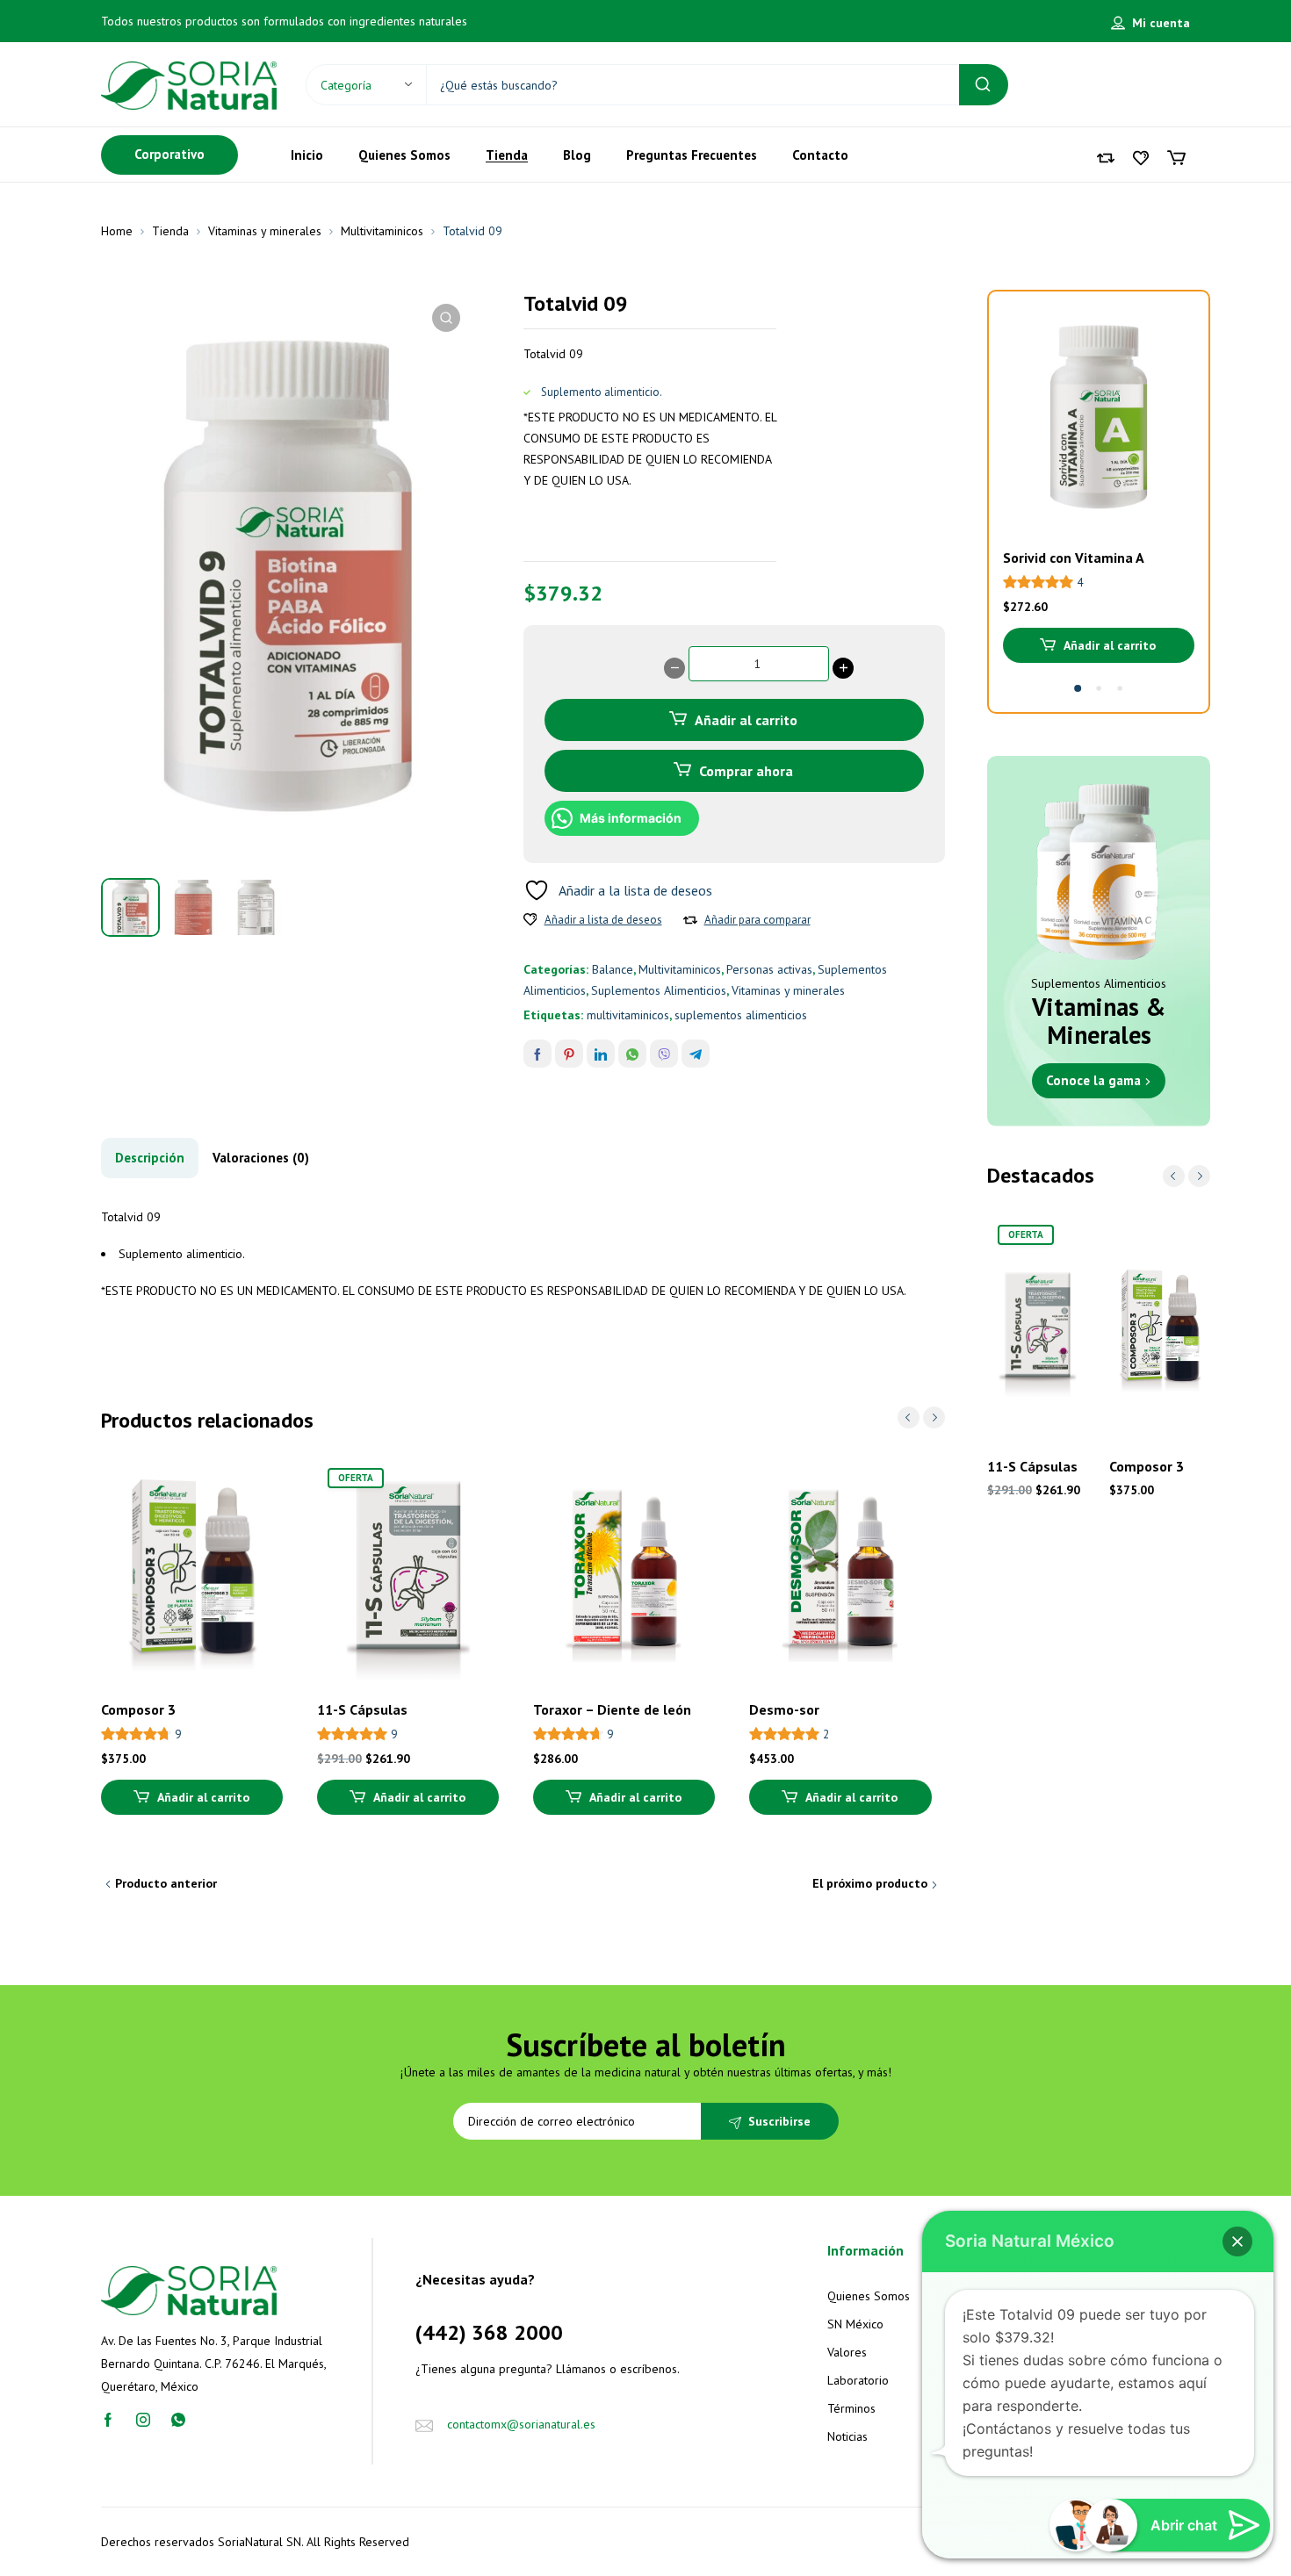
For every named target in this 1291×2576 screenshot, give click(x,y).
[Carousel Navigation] (921, 1418)
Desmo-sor (784, 1709)
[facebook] (108, 2419)
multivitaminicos (628, 1015)
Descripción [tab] (150, 1158)
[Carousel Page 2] (1099, 688)
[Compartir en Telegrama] (696, 1054)
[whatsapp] (178, 2419)
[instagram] (143, 2419)
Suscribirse (779, 2121)
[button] (446, 318)
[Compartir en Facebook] (537, 1054)
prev (909, 1418)
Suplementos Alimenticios (659, 990)
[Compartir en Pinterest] (569, 1054)
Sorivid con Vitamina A (1074, 558)
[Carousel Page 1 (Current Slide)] (1078, 688)
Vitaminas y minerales (265, 231)
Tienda (170, 231)
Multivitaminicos (382, 231)
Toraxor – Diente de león (612, 1709)
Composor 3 (138, 1709)
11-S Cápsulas (362, 1709)
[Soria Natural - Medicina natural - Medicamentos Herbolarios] (189, 84)
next (934, 1418)
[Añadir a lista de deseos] (530, 920)
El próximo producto (870, 1883)
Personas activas (769, 969)
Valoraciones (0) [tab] (261, 1158)
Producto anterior (166, 1883)
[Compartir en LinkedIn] (601, 1054)
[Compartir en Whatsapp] (632, 1054)
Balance (613, 969)
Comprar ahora (746, 771)
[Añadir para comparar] (690, 920)
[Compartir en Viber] (664, 1054)
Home (117, 231)
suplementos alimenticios (741, 1015)
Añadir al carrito (746, 720)
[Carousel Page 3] (1120, 688)
